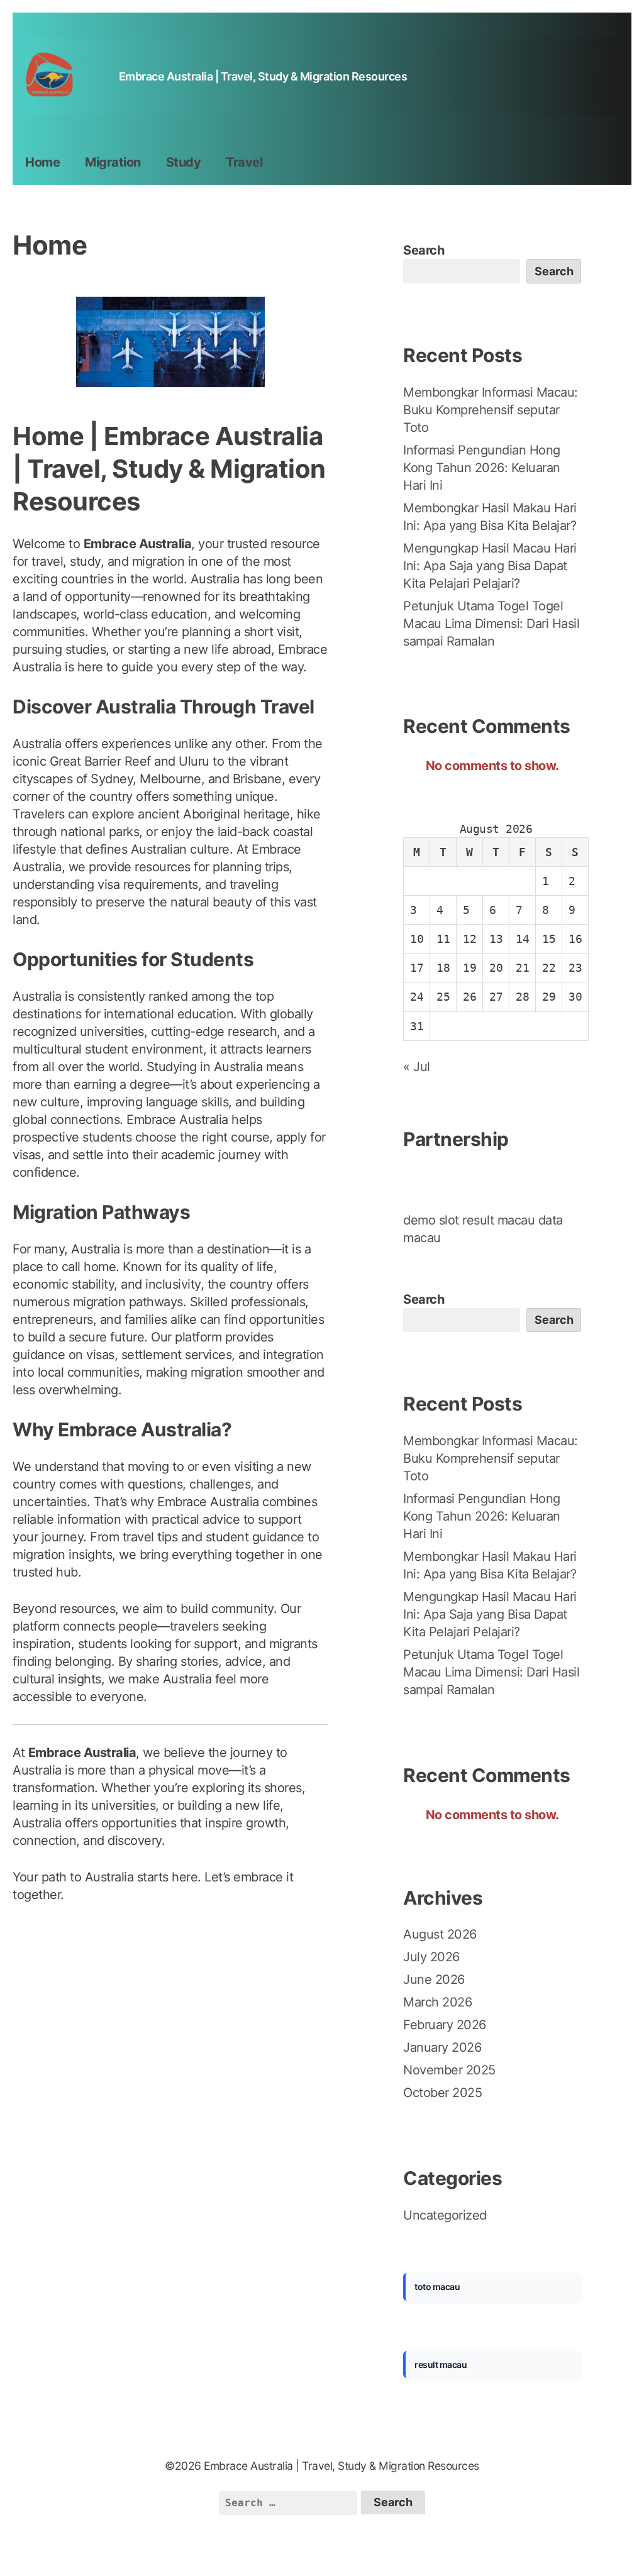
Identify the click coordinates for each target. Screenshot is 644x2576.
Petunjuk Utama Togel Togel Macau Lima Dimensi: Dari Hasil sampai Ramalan (491, 624)
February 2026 (445, 2025)
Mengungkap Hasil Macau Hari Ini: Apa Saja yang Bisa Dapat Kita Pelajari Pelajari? (490, 566)
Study (184, 162)
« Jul (417, 1067)
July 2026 (431, 1957)
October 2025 (442, 2093)
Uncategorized (445, 2215)
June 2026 (434, 1979)
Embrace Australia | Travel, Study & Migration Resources (263, 76)
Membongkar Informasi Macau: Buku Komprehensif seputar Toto (491, 410)
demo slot (431, 1220)
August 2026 (440, 1934)
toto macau (437, 2287)
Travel (244, 162)
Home (42, 162)
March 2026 (437, 2002)
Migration (113, 162)
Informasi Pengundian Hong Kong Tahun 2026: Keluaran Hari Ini (482, 468)
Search (424, 250)
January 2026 (442, 2047)
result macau (498, 1220)
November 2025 (449, 2070)
